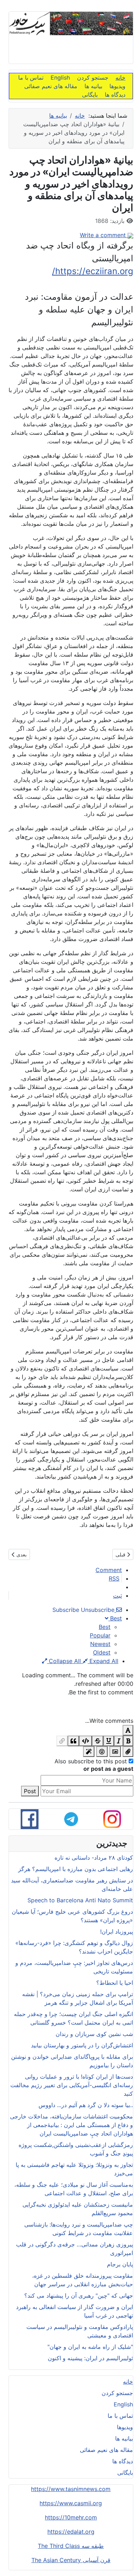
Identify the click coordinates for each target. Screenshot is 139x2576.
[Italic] (119, 1741)
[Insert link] (62, 1741)
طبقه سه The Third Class (71, 2546)
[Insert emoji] (102, 1752)
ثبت (117, 1596)
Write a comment (104, 235)
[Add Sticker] (115, 1752)
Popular (100, 1635)
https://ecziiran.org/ (93, 271)
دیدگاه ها (115, 95)
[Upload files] (128, 1752)
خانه (120, 78)
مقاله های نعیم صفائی (51, 86)
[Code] (86, 1741)
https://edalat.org (71, 2532)
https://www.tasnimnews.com (71, 2489)
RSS (114, 1578)
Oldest (102, 1652)
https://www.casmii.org (71, 2503)
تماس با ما (31, 78)
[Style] (89, 1752)
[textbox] (71, 1706)
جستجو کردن (93, 78)
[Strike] (98, 1741)
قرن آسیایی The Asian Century (71, 2560)
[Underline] (109, 1741)
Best (105, 1627)
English (60, 78)
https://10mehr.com (71, 2517)
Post (30, 1791)
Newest (100, 1644)
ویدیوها (117, 86)
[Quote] (73, 1741)
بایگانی (90, 95)
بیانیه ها (93, 86)
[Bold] (128, 1741)
